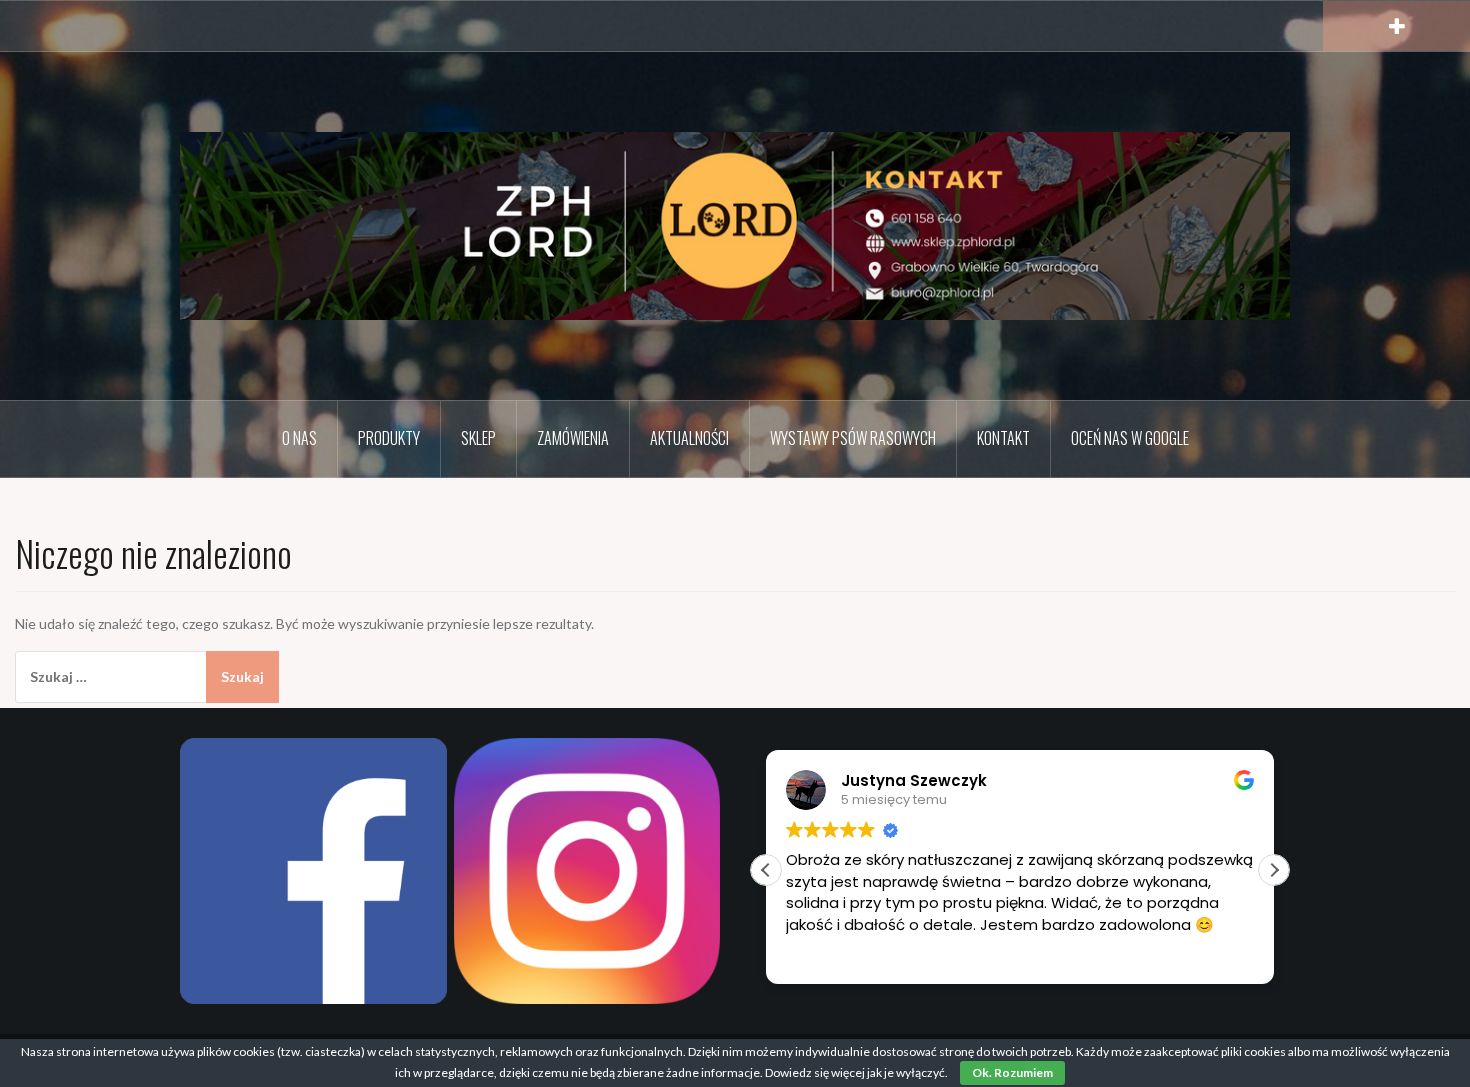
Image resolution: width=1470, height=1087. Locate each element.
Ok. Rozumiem (1012, 1072)
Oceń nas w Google (1130, 438)
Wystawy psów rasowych (853, 438)
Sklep (478, 438)
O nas (299, 438)
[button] (1274, 870)
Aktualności (689, 438)
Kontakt (1003, 438)
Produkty (389, 438)
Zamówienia (573, 438)
